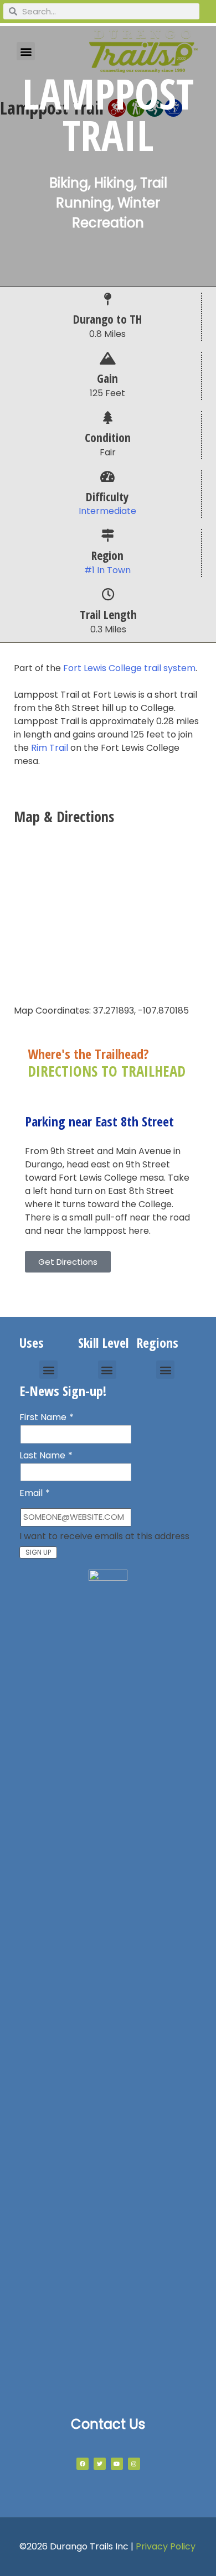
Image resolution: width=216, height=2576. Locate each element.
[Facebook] (83, 2464)
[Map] (108, 912)
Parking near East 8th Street (99, 1121)
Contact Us (108, 2424)
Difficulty (107, 497)
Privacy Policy (166, 2546)
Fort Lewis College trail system (129, 668)
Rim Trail (50, 748)
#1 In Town (107, 570)
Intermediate (107, 511)
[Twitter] (100, 2464)
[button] (48, 1370)
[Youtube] (117, 2464)
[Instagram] (134, 2464)
